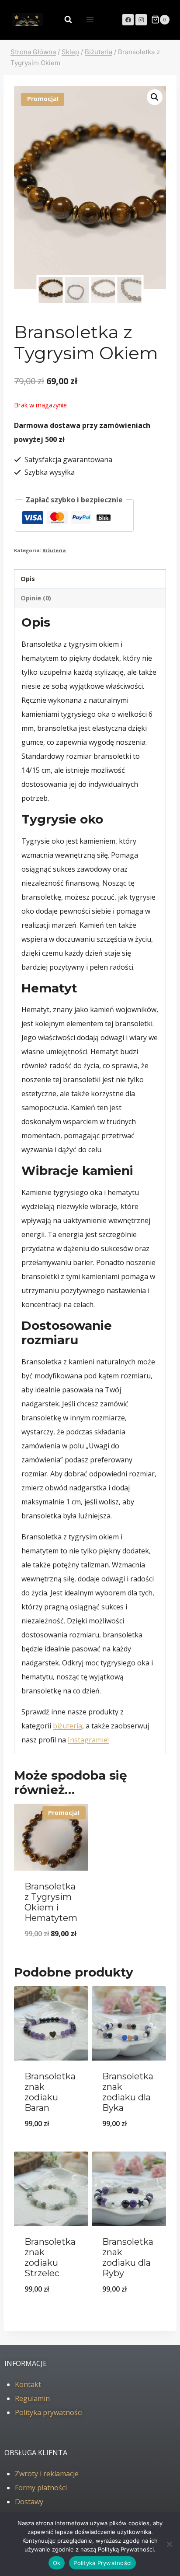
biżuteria (67, 1726)
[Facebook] (128, 20)
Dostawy (29, 2502)
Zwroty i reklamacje (47, 2474)
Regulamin (32, 2398)
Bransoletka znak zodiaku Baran (50, 2092)
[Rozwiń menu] (90, 19)
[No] (169, 2544)
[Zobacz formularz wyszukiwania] (64, 20)
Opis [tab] (28, 579)
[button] (155, 97)
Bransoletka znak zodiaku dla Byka (128, 2092)
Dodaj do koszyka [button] (51, 1956)
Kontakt (28, 2384)
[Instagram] (141, 20)
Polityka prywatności (49, 2412)
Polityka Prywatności (102, 2563)
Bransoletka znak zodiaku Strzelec (50, 2257)
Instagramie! (88, 1740)
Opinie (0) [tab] (36, 598)
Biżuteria (54, 550)
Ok (57, 2563)
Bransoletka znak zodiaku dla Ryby (128, 2257)
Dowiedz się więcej (51, 2311)
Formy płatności (41, 2488)
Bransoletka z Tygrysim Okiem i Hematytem (51, 1902)
